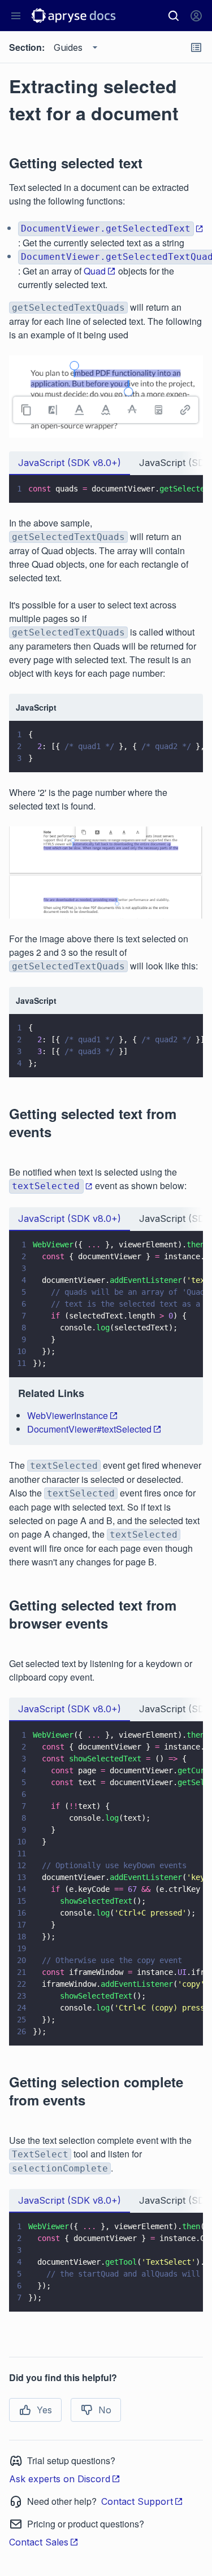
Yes (44, 2410)
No (105, 2410)
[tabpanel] (106, 489)
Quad (95, 271)
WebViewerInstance (68, 1415)
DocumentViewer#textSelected (89, 1429)
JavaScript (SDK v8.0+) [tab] (70, 463)
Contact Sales (39, 2542)
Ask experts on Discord (60, 2479)
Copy (178, 484)
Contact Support (137, 2501)
